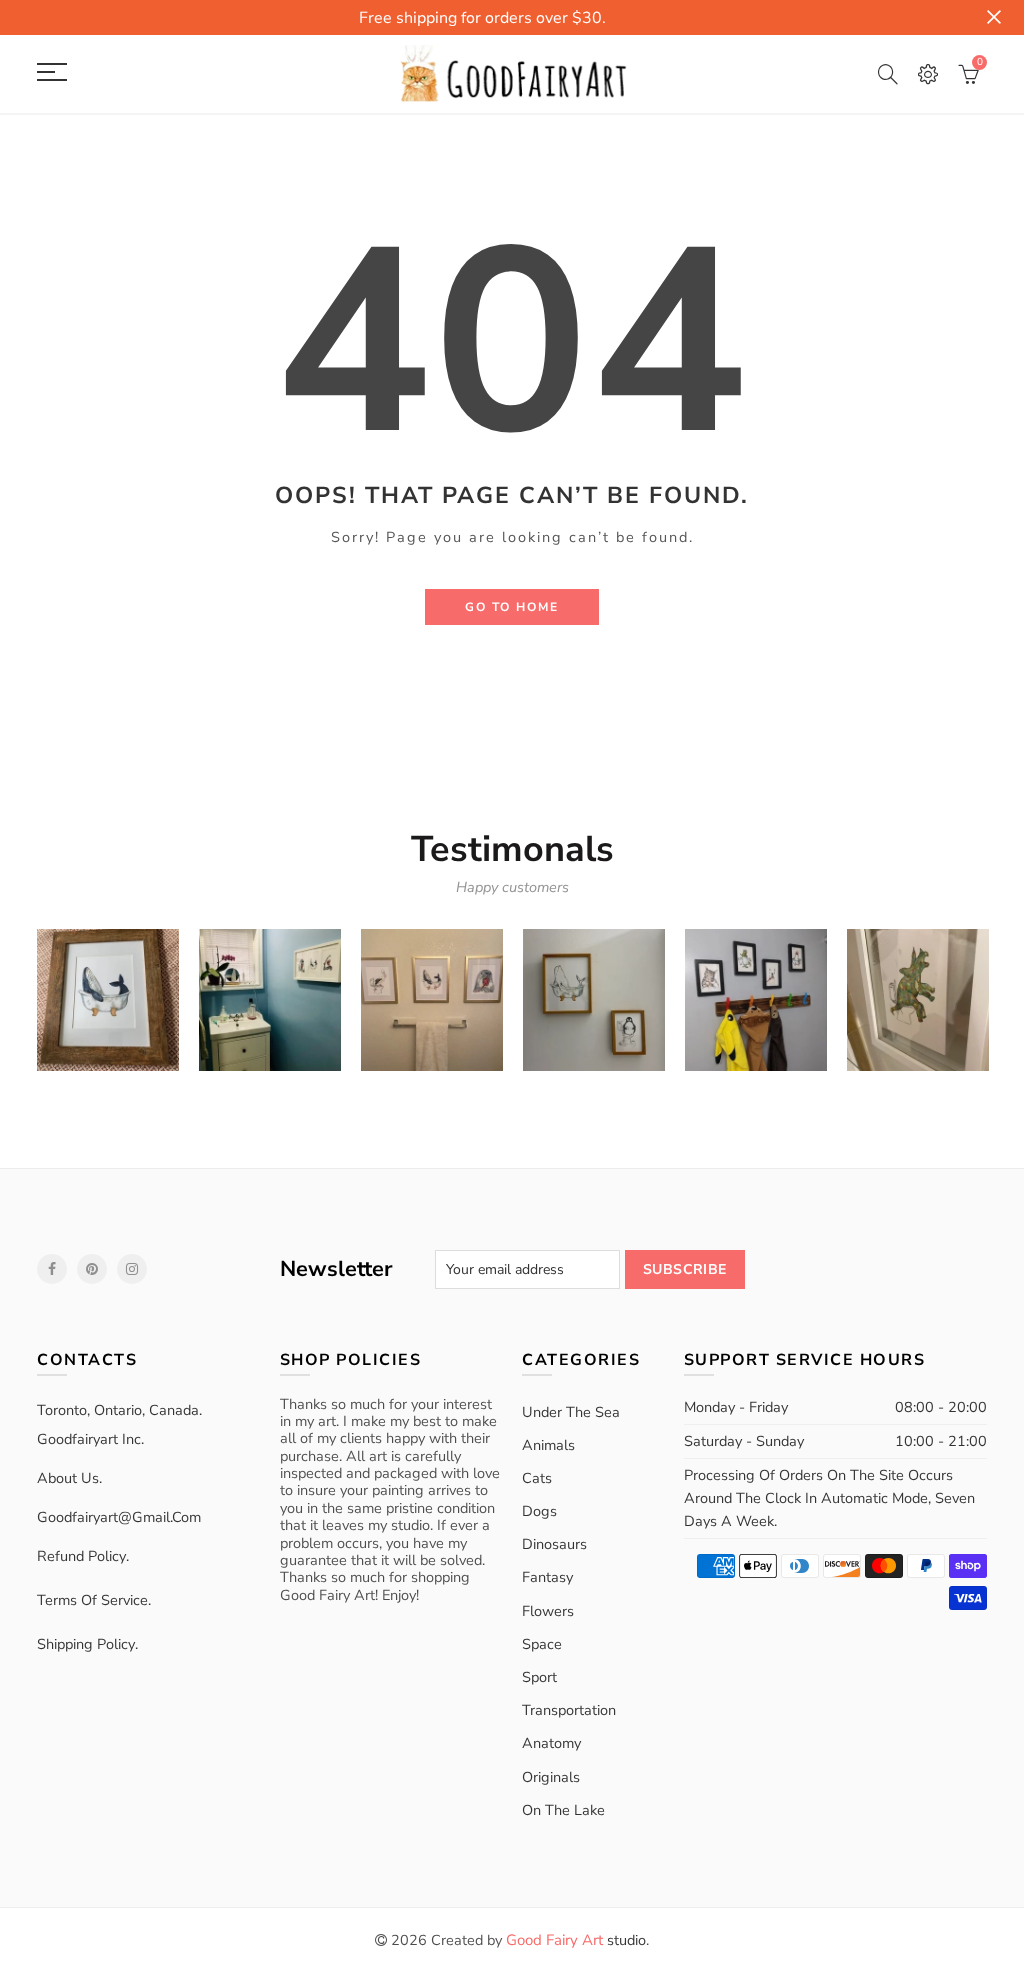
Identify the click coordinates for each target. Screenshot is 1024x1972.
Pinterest (92, 1269)
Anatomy (551, 1743)
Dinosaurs (554, 1544)
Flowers (548, 1611)
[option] (108, 1000)
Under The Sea (571, 1412)
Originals (551, 1777)
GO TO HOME (512, 607)
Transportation (569, 1710)
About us (68, 1478)
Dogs (539, 1511)
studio (576, 1940)
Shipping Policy (86, 1644)
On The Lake (563, 1810)
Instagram (132, 1269)
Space (542, 1644)
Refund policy (81, 1556)
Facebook (52, 1269)
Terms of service (92, 1600)
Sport (539, 1677)
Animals (548, 1445)
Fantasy (547, 1577)
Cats (537, 1478)
